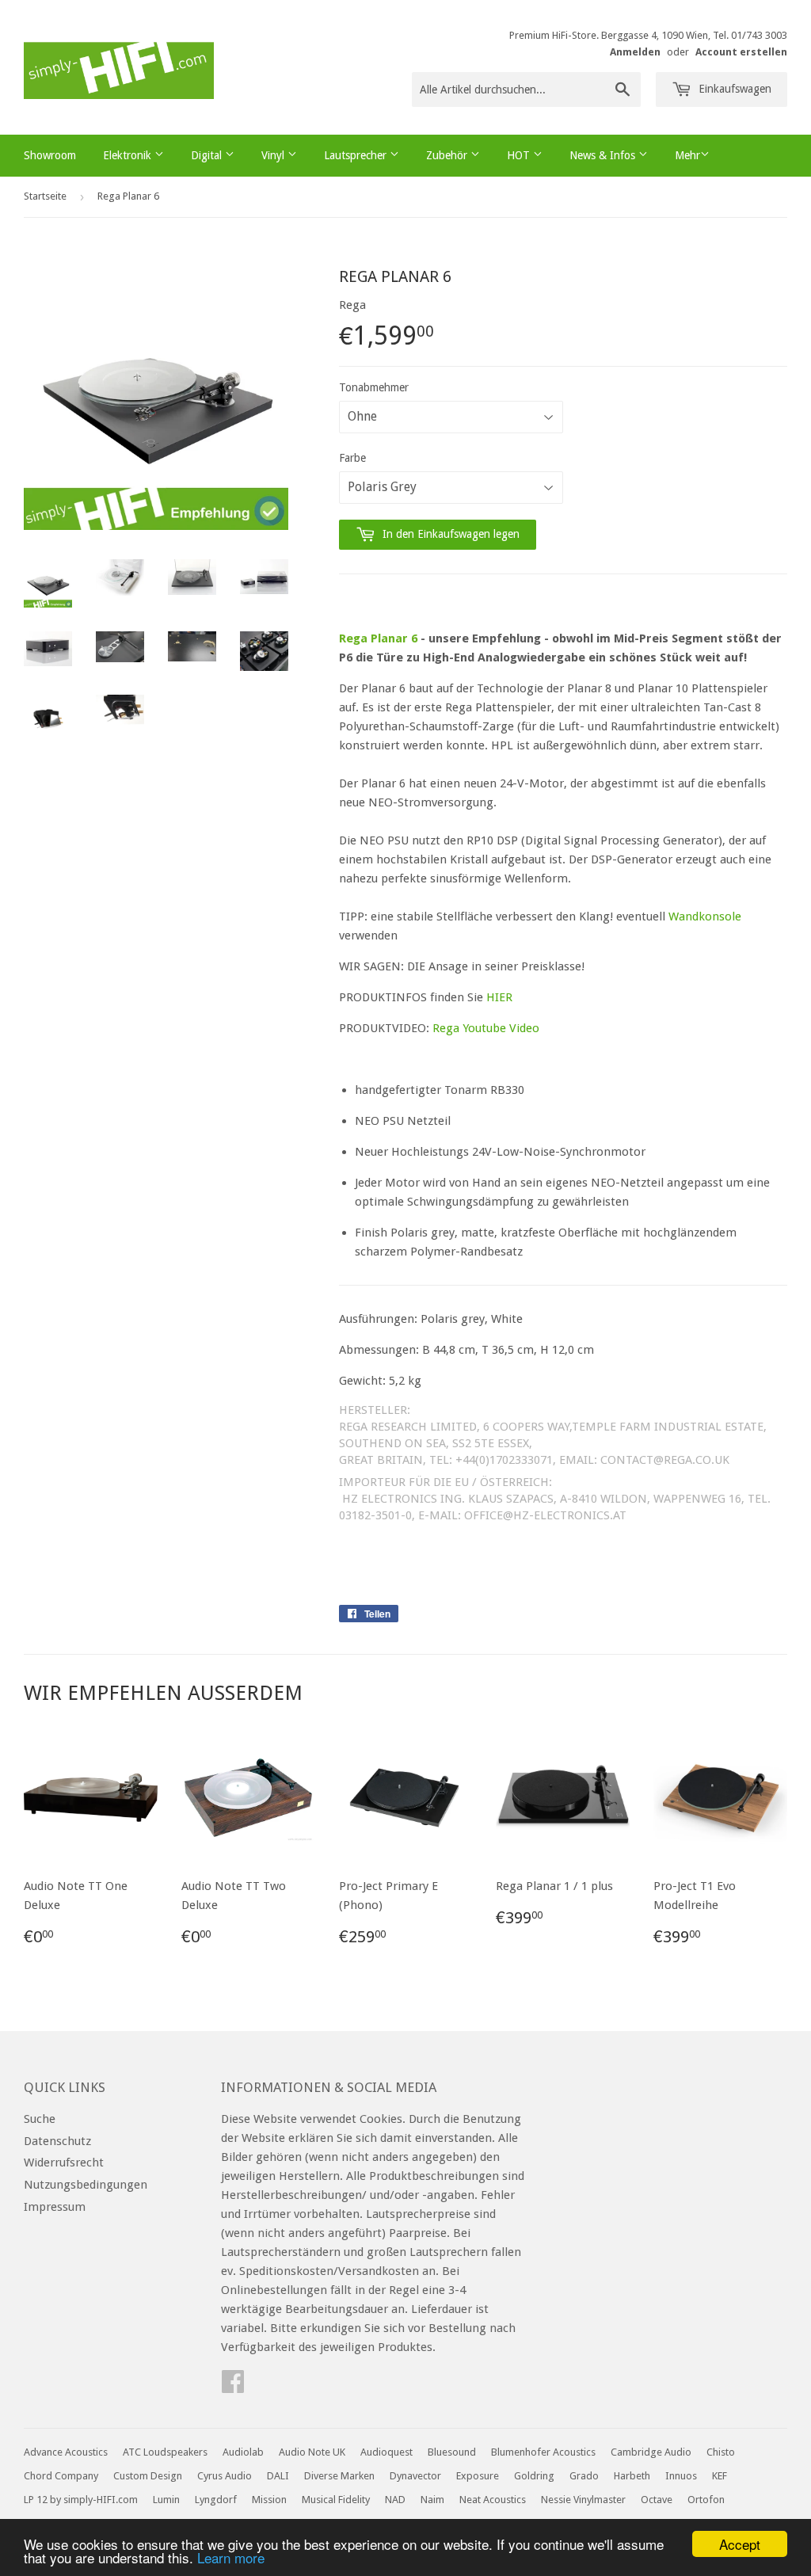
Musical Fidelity (336, 2500)
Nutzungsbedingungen (86, 2185)
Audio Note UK (312, 2452)
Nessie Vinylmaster (583, 2500)
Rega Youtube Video (486, 1028)
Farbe (352, 458)
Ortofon (706, 2500)
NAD (395, 2500)
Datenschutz (57, 2141)
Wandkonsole (705, 916)
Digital (208, 155)
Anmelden (635, 52)
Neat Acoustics (493, 2500)
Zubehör (448, 155)
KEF (720, 2476)
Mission (269, 2500)
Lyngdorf (216, 2500)
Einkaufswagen (733, 89)
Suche (40, 2119)
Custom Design (148, 2476)
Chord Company (61, 2476)
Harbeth (632, 2476)
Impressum (55, 2207)
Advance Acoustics (66, 2452)
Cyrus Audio (225, 2476)
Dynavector (415, 2476)
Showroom (50, 155)
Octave (657, 2500)
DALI (278, 2476)
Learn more (231, 2557)
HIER (499, 997)
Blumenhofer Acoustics (543, 2452)
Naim (432, 2500)
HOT (520, 155)
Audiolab (243, 2452)
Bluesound (452, 2452)
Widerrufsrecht (64, 2163)
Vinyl (274, 155)
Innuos (681, 2476)
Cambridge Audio (651, 2452)
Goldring (534, 2476)
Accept (740, 2544)
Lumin (166, 2500)
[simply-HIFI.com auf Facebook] (233, 2387)
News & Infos (604, 155)
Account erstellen (741, 52)
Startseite (45, 196)
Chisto (721, 2452)
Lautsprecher (357, 155)
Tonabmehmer (374, 387)
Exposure (478, 2476)
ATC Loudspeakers (165, 2452)
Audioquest (386, 2452)
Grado (584, 2476)
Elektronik (129, 155)
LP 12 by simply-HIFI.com (81, 2500)
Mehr (687, 155)
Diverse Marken (339, 2476)
